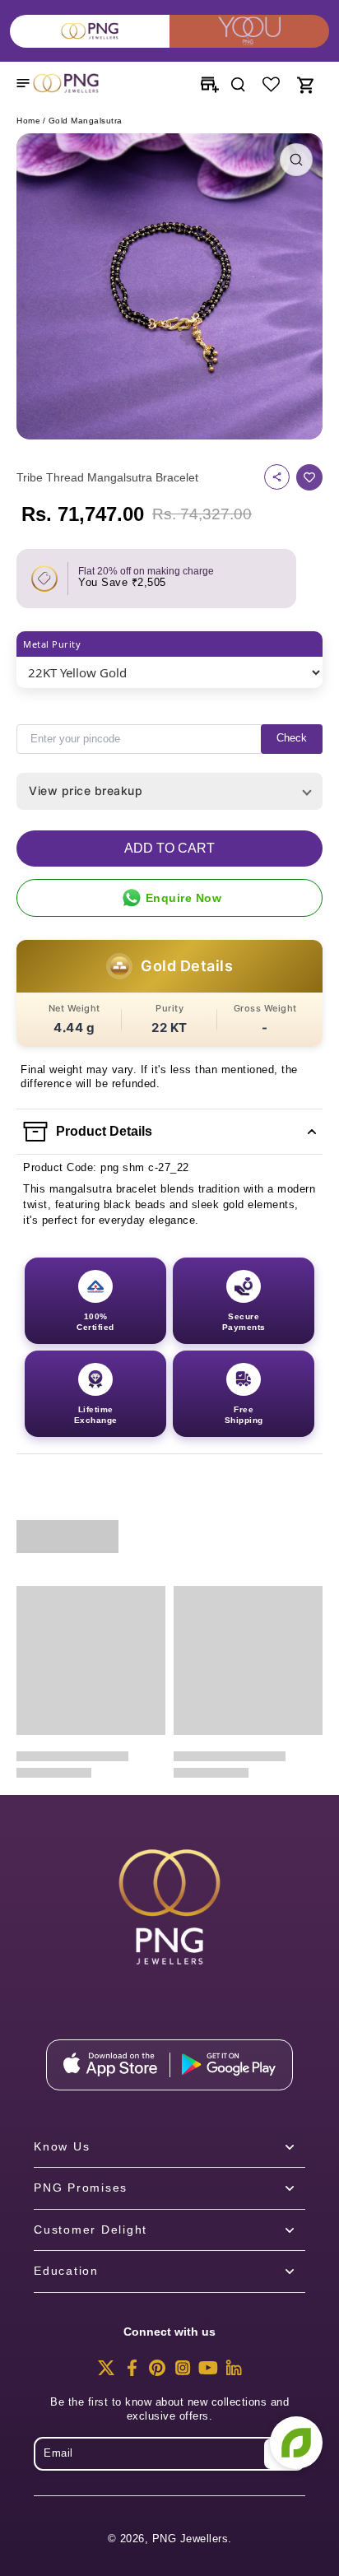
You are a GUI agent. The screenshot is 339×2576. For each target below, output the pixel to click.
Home (28, 121)
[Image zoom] (169, 286)
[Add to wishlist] (309, 477)
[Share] (277, 477)
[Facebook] (132, 2373)
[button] (169, 849)
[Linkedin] (234, 2373)
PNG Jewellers (190, 2539)
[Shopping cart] (304, 83)
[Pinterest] (157, 2373)
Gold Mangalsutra (86, 121)
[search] (238, 83)
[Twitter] (106, 2373)
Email (58, 2453)
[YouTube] (208, 2373)
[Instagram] (183, 2373)
